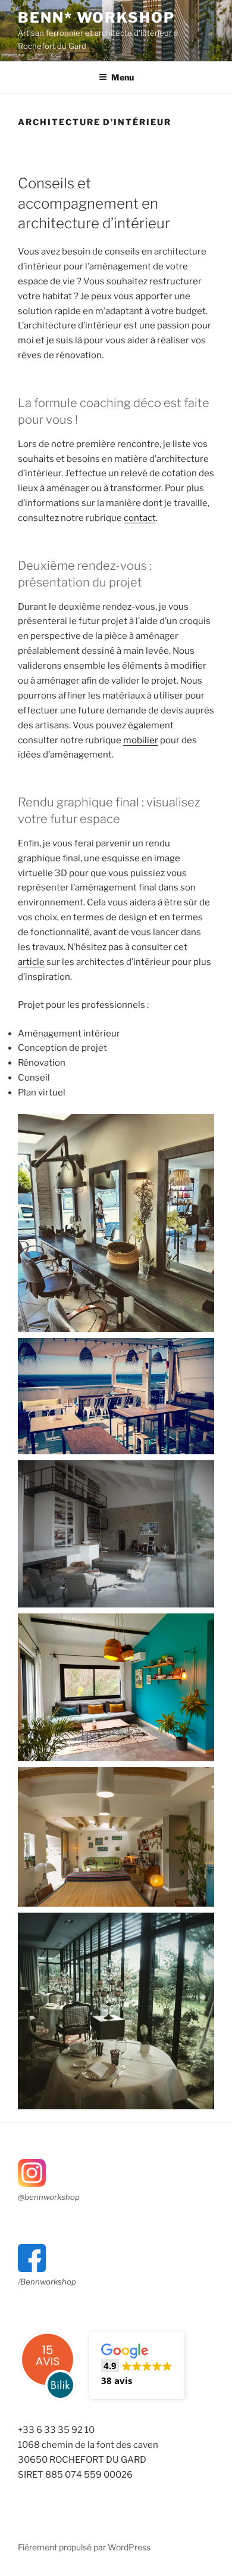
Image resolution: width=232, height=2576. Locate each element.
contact (140, 518)
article (31, 962)
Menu (123, 77)
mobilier (141, 740)
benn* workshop (96, 18)
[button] (137, 2365)
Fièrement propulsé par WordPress (84, 2547)
